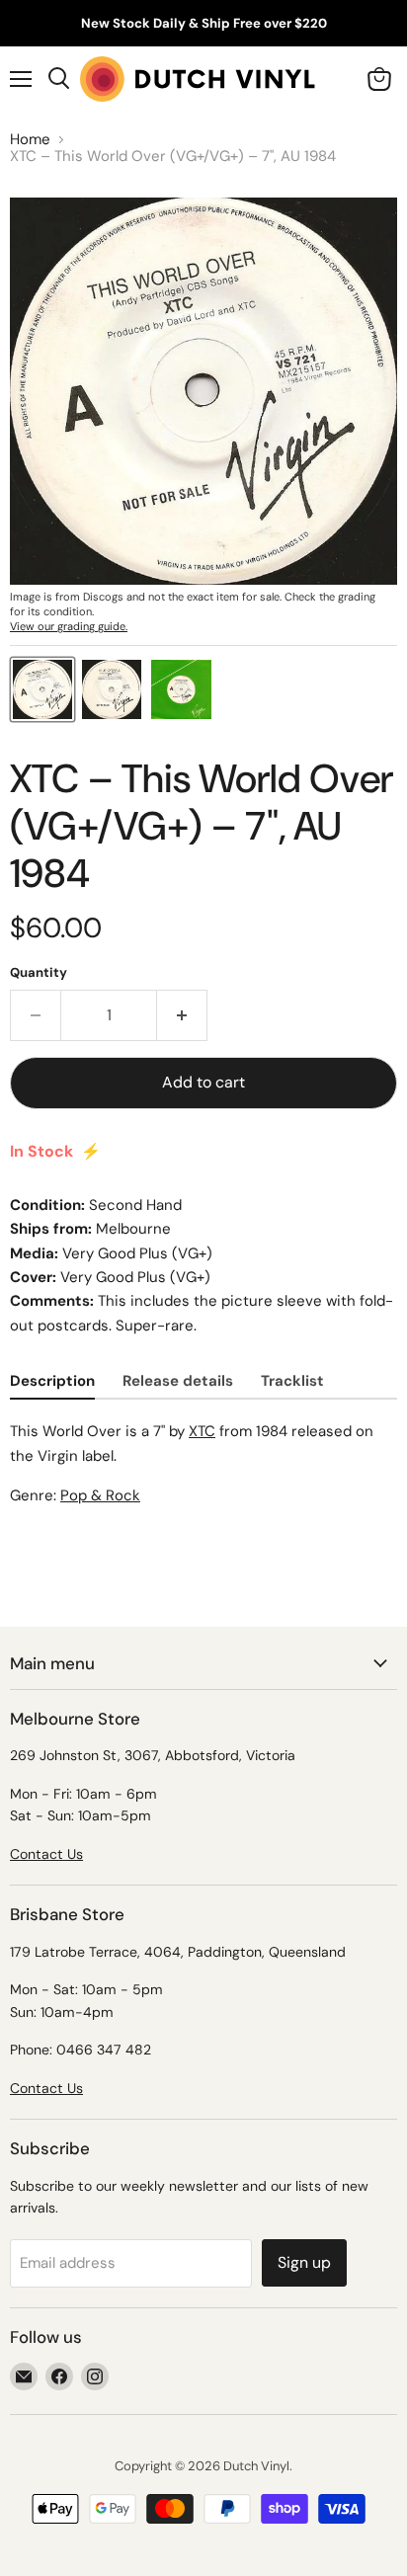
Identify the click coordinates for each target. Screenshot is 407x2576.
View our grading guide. (69, 626)
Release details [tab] (178, 1381)
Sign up (304, 2262)
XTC (202, 1431)
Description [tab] (52, 1381)
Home (30, 140)
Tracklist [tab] (292, 1381)
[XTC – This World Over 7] (42, 689)
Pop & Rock (100, 1495)
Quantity (39, 972)
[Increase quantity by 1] (182, 1015)
